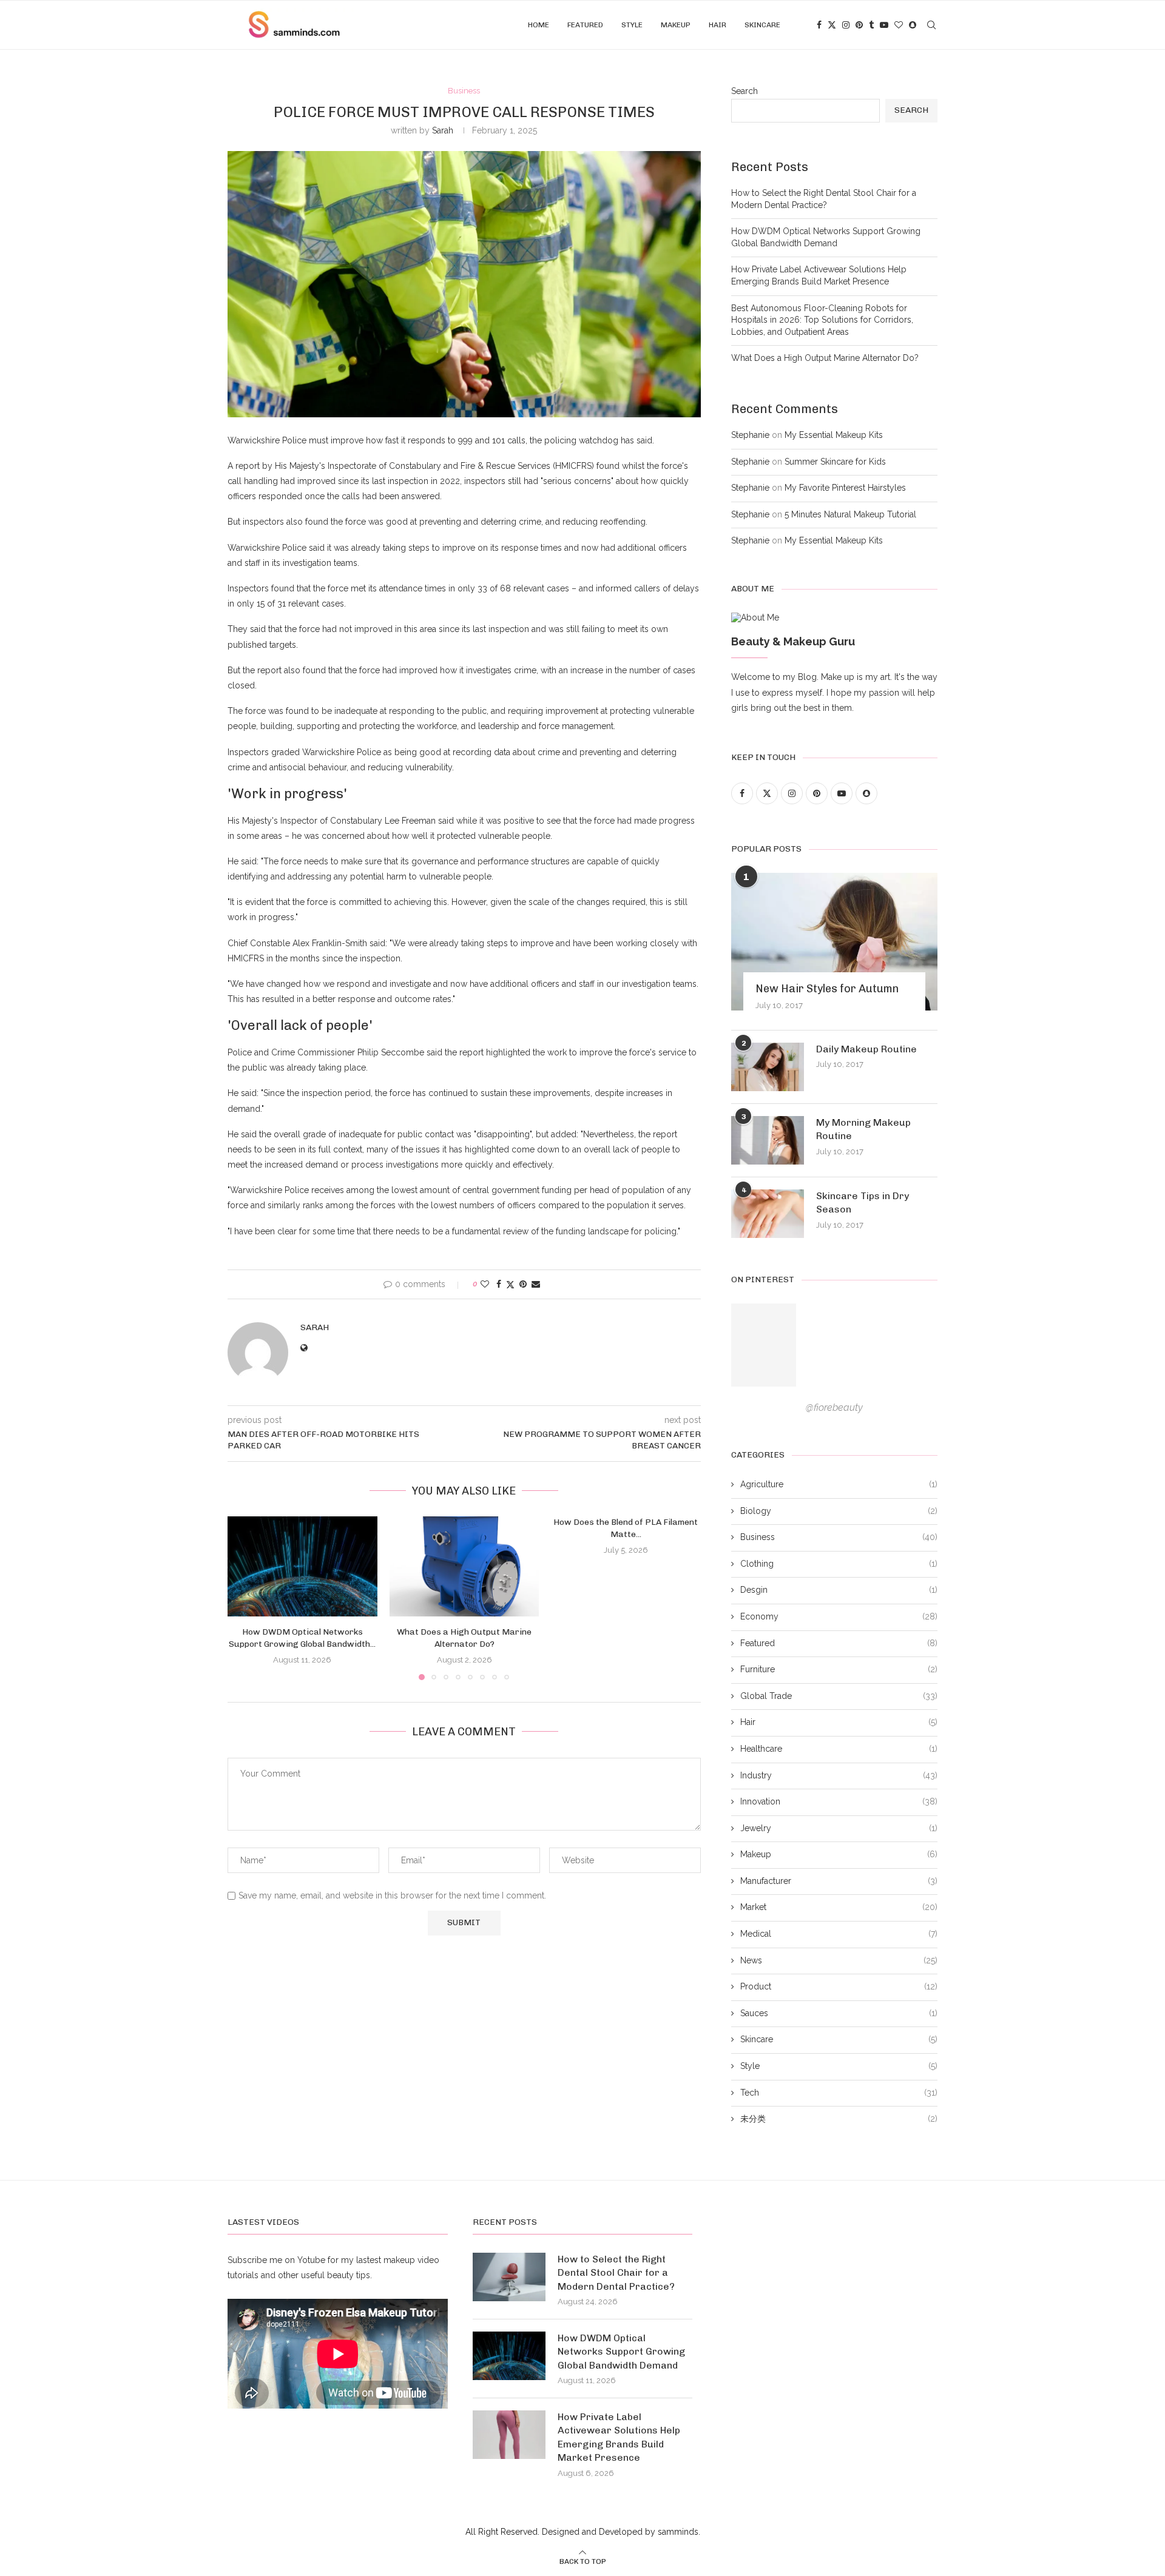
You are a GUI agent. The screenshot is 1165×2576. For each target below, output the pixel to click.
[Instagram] (846, 25)
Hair (718, 25)
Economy (839, 1616)
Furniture (839, 1669)
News (839, 1960)
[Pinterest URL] (764, 1345)
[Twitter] (832, 25)
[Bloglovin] (899, 25)
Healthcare (839, 1749)
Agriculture (839, 1484)
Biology (839, 1511)
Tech (839, 2093)
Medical (839, 1934)
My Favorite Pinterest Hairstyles (845, 488)
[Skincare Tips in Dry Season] (768, 1214)
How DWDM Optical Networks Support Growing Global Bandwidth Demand (621, 2352)
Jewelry (839, 1828)
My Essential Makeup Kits (834, 435)
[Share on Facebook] (499, 1284)
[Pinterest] (859, 25)
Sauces (839, 2013)
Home (539, 25)
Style (632, 25)
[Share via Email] (536, 1284)
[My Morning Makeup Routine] (768, 1140)
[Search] (931, 25)
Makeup (676, 25)
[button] (244, 1598)
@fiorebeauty (834, 1407)
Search (745, 91)
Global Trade (839, 1696)
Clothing (839, 1564)
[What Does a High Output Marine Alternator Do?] (464, 1566)
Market (839, 1907)
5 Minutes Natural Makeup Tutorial (850, 514)
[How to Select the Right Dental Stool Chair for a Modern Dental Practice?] (509, 2277)
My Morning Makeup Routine (863, 1129)
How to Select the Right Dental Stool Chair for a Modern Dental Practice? (616, 2273)
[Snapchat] (913, 25)
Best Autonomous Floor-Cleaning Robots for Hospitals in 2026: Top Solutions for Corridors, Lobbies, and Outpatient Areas (822, 320)
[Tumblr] (871, 25)
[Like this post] (485, 1284)
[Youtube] (884, 25)
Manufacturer (839, 1881)
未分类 (839, 2119)
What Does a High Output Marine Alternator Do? (825, 358)
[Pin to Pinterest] (523, 1284)
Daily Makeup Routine (866, 1049)
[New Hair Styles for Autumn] (834, 942)
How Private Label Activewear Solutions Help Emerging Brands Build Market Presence (619, 2437)
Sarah (443, 130)
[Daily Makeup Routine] (768, 1067)
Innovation (839, 1801)
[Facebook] (819, 25)
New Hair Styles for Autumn (827, 989)
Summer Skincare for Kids (835, 462)
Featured (585, 25)
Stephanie (750, 435)
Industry (839, 1775)
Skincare (762, 25)
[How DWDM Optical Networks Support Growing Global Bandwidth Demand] (302, 1566)
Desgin (839, 1590)
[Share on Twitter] (510, 1284)
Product (839, 1986)
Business (839, 1537)
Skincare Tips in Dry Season (863, 1202)
